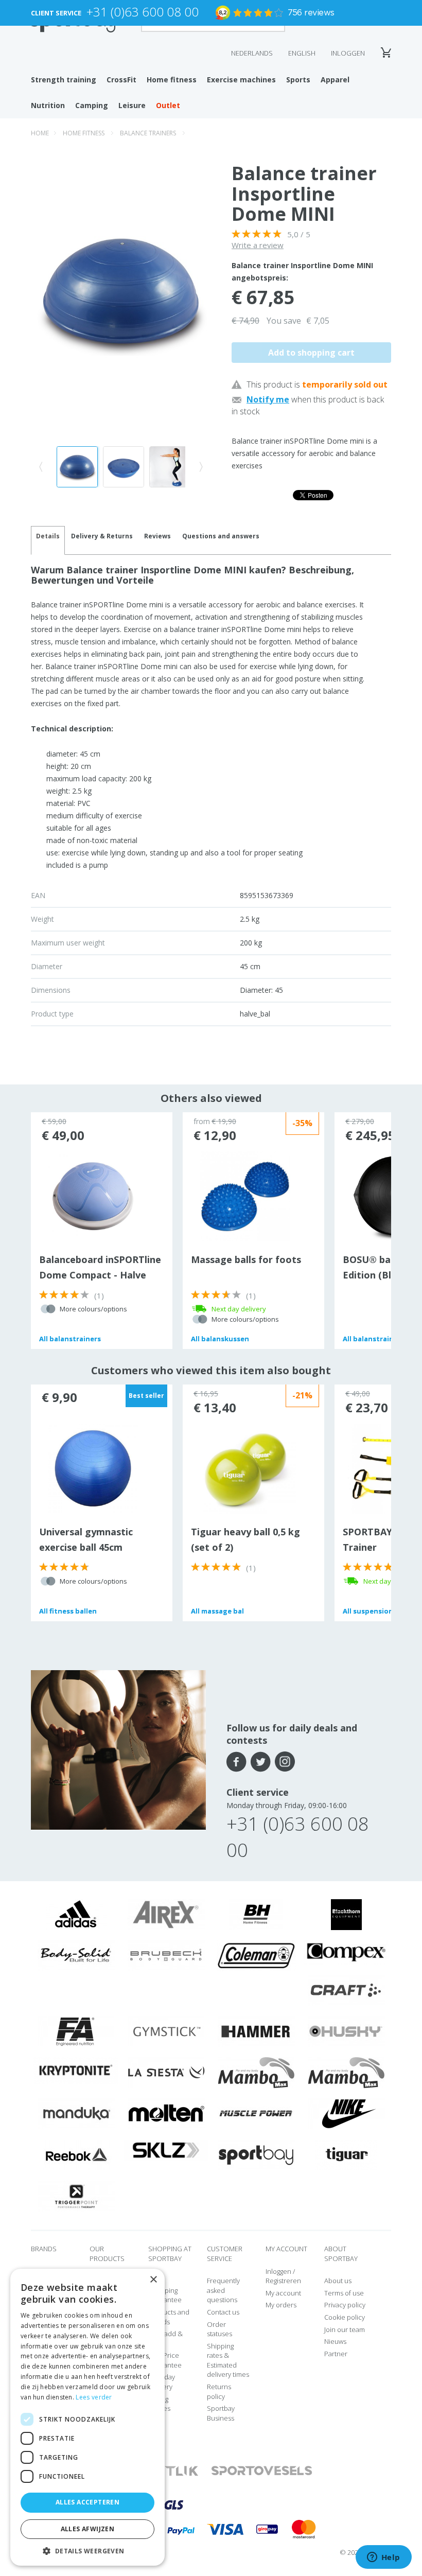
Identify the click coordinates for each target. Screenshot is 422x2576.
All (70, 1339)
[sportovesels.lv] (262, 2471)
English (302, 53)
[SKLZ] (166, 2149)
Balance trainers (148, 133)
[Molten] (166, 2113)
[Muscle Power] (256, 2113)
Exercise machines (241, 80)
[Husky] (346, 2031)
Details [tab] (48, 536)
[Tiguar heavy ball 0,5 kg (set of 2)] (245, 1471)
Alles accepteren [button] (87, 2502)
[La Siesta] (166, 2072)
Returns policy (219, 2391)
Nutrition (48, 105)
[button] (87, 2551)
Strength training (64, 80)
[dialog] (87, 2417)
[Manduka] (76, 2113)
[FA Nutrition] (76, 2031)
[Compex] (346, 1952)
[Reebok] (76, 2154)
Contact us (223, 2312)
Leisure (132, 105)
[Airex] (166, 1914)
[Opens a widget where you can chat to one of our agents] (383, 2558)
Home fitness (172, 80)
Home (40, 133)
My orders (281, 2305)
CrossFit (121, 80)
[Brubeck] (166, 1955)
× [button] (153, 2280)
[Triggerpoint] (76, 2196)
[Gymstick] (166, 2031)
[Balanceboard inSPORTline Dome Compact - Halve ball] (93, 1196)
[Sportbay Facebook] (236, 1762)
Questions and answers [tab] (221, 536)
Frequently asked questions (223, 2290)
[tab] (102, 540)
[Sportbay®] (256, 2154)
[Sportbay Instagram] (285, 1762)
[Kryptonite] (76, 2070)
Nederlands (252, 53)
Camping (92, 105)
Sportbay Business (221, 2413)
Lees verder (94, 2397)
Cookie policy (345, 2317)
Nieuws (335, 2341)
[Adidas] (76, 1914)
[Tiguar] (346, 2154)
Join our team (345, 2329)
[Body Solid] (76, 1955)
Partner (336, 2354)
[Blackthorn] (346, 1914)
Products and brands (169, 2317)
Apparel (335, 80)
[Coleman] (256, 1955)
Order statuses (219, 2329)
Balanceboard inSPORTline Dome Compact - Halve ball (100, 1275)
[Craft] (346, 1990)
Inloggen (348, 53)
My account (283, 2293)
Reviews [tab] (157, 536)
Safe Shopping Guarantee (165, 2290)
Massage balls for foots (246, 1259)
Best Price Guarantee (165, 2360)
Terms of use (344, 2293)
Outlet (168, 105)
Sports (298, 80)
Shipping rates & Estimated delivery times (228, 2360)
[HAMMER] (256, 2031)
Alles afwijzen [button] (88, 2529)
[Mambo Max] (256, 2072)
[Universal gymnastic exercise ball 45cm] (93, 1468)
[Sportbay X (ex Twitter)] (261, 1762)
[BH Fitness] (256, 1914)
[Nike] (346, 2113)
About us (338, 2281)
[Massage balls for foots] (245, 1196)
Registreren (283, 2281)
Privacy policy (345, 2305)
